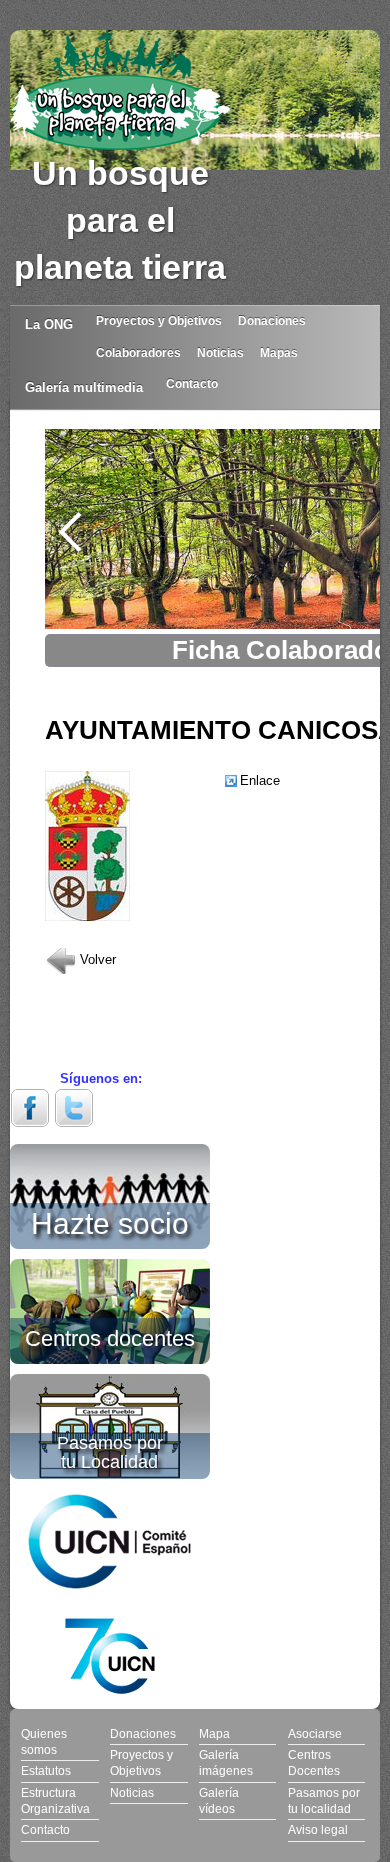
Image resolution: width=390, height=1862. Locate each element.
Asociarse (315, 1733)
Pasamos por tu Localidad (110, 1452)
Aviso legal (318, 1829)
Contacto (192, 383)
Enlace (260, 780)
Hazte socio (110, 1220)
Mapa (214, 1733)
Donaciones (272, 320)
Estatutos (46, 1770)
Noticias (220, 352)
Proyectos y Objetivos (159, 320)
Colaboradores (138, 352)
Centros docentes (110, 1337)
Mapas (279, 352)
